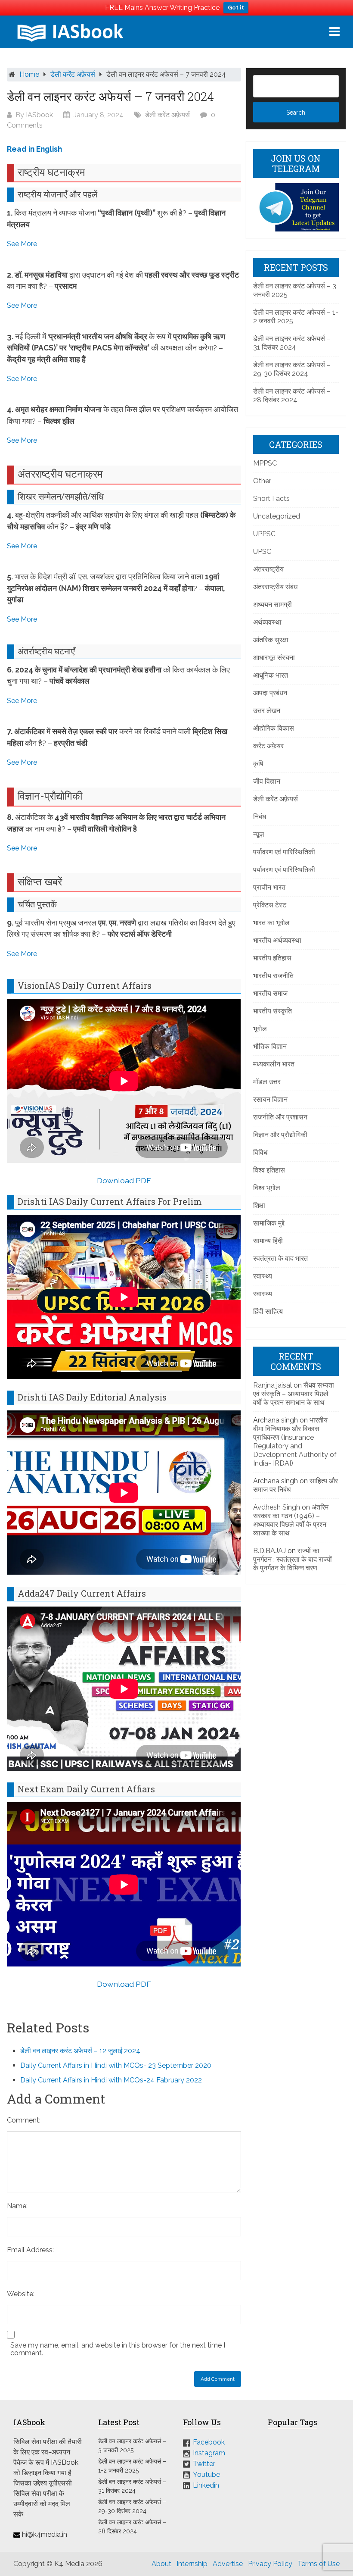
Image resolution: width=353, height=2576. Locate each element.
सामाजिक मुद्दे (269, 1223)
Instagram (209, 2453)
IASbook (39, 115)
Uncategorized (277, 516)
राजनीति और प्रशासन (280, 1117)
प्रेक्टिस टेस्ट (270, 905)
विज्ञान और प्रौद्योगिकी (280, 1135)
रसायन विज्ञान (270, 1099)
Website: (21, 2294)
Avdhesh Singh (277, 1507)
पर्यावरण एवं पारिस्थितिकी (284, 852)
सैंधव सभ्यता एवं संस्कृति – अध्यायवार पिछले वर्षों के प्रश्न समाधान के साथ (294, 1394)
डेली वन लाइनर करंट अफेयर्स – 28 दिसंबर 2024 (292, 395)
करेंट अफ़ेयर (268, 746)
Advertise (228, 2564)
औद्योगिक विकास (274, 728)
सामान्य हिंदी (268, 1241)
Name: (17, 2206)
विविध (260, 1152)
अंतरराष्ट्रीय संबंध (275, 587)
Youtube (206, 2474)
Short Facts (271, 499)
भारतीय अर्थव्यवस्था (277, 940)
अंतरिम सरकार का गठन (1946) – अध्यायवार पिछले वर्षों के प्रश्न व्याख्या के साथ (291, 1520)
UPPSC (264, 534)
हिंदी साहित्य (268, 1311)
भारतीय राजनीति (273, 976)
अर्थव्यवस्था (267, 622)
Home (29, 74)
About (161, 2564)
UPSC (262, 552)
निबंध (260, 817)
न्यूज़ (259, 834)
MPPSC (265, 463)
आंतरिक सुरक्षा (271, 640)
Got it (236, 8)
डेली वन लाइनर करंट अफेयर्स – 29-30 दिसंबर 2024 (292, 369)
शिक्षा (259, 1205)
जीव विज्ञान (267, 781)
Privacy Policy (270, 2564)
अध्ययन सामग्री (272, 605)
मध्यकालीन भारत (274, 1064)
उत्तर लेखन (267, 711)
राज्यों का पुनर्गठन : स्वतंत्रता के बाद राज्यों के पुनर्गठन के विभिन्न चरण (293, 1559)
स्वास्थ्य (263, 1276)
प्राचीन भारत (269, 887)
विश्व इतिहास (269, 1170)
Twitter (204, 2464)
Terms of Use (319, 2564)
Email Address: (30, 2250)
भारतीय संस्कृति (272, 1011)
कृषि (258, 764)
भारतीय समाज (270, 993)
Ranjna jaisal (272, 1385)
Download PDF (124, 1180)
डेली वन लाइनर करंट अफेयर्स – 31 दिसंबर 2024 (292, 343)
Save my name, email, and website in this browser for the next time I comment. (118, 2349)
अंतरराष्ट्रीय (268, 569)
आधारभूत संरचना (274, 658)
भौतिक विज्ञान (270, 1046)
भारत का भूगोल (271, 923)
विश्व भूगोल (267, 1188)
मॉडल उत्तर (267, 1082)
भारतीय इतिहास (272, 958)
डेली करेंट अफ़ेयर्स (73, 74)
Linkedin (206, 2485)
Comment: (24, 2120)
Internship (192, 2564)
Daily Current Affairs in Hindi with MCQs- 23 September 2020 (116, 2065)
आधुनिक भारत (271, 675)
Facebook (209, 2442)
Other (262, 481)
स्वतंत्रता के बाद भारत (280, 1258)
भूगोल (260, 1029)
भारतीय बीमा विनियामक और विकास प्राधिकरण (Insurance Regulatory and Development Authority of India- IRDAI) (295, 1442)
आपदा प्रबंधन (270, 693)
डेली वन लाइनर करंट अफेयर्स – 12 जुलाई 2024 (80, 2051)
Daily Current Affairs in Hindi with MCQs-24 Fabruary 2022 (111, 2080)
